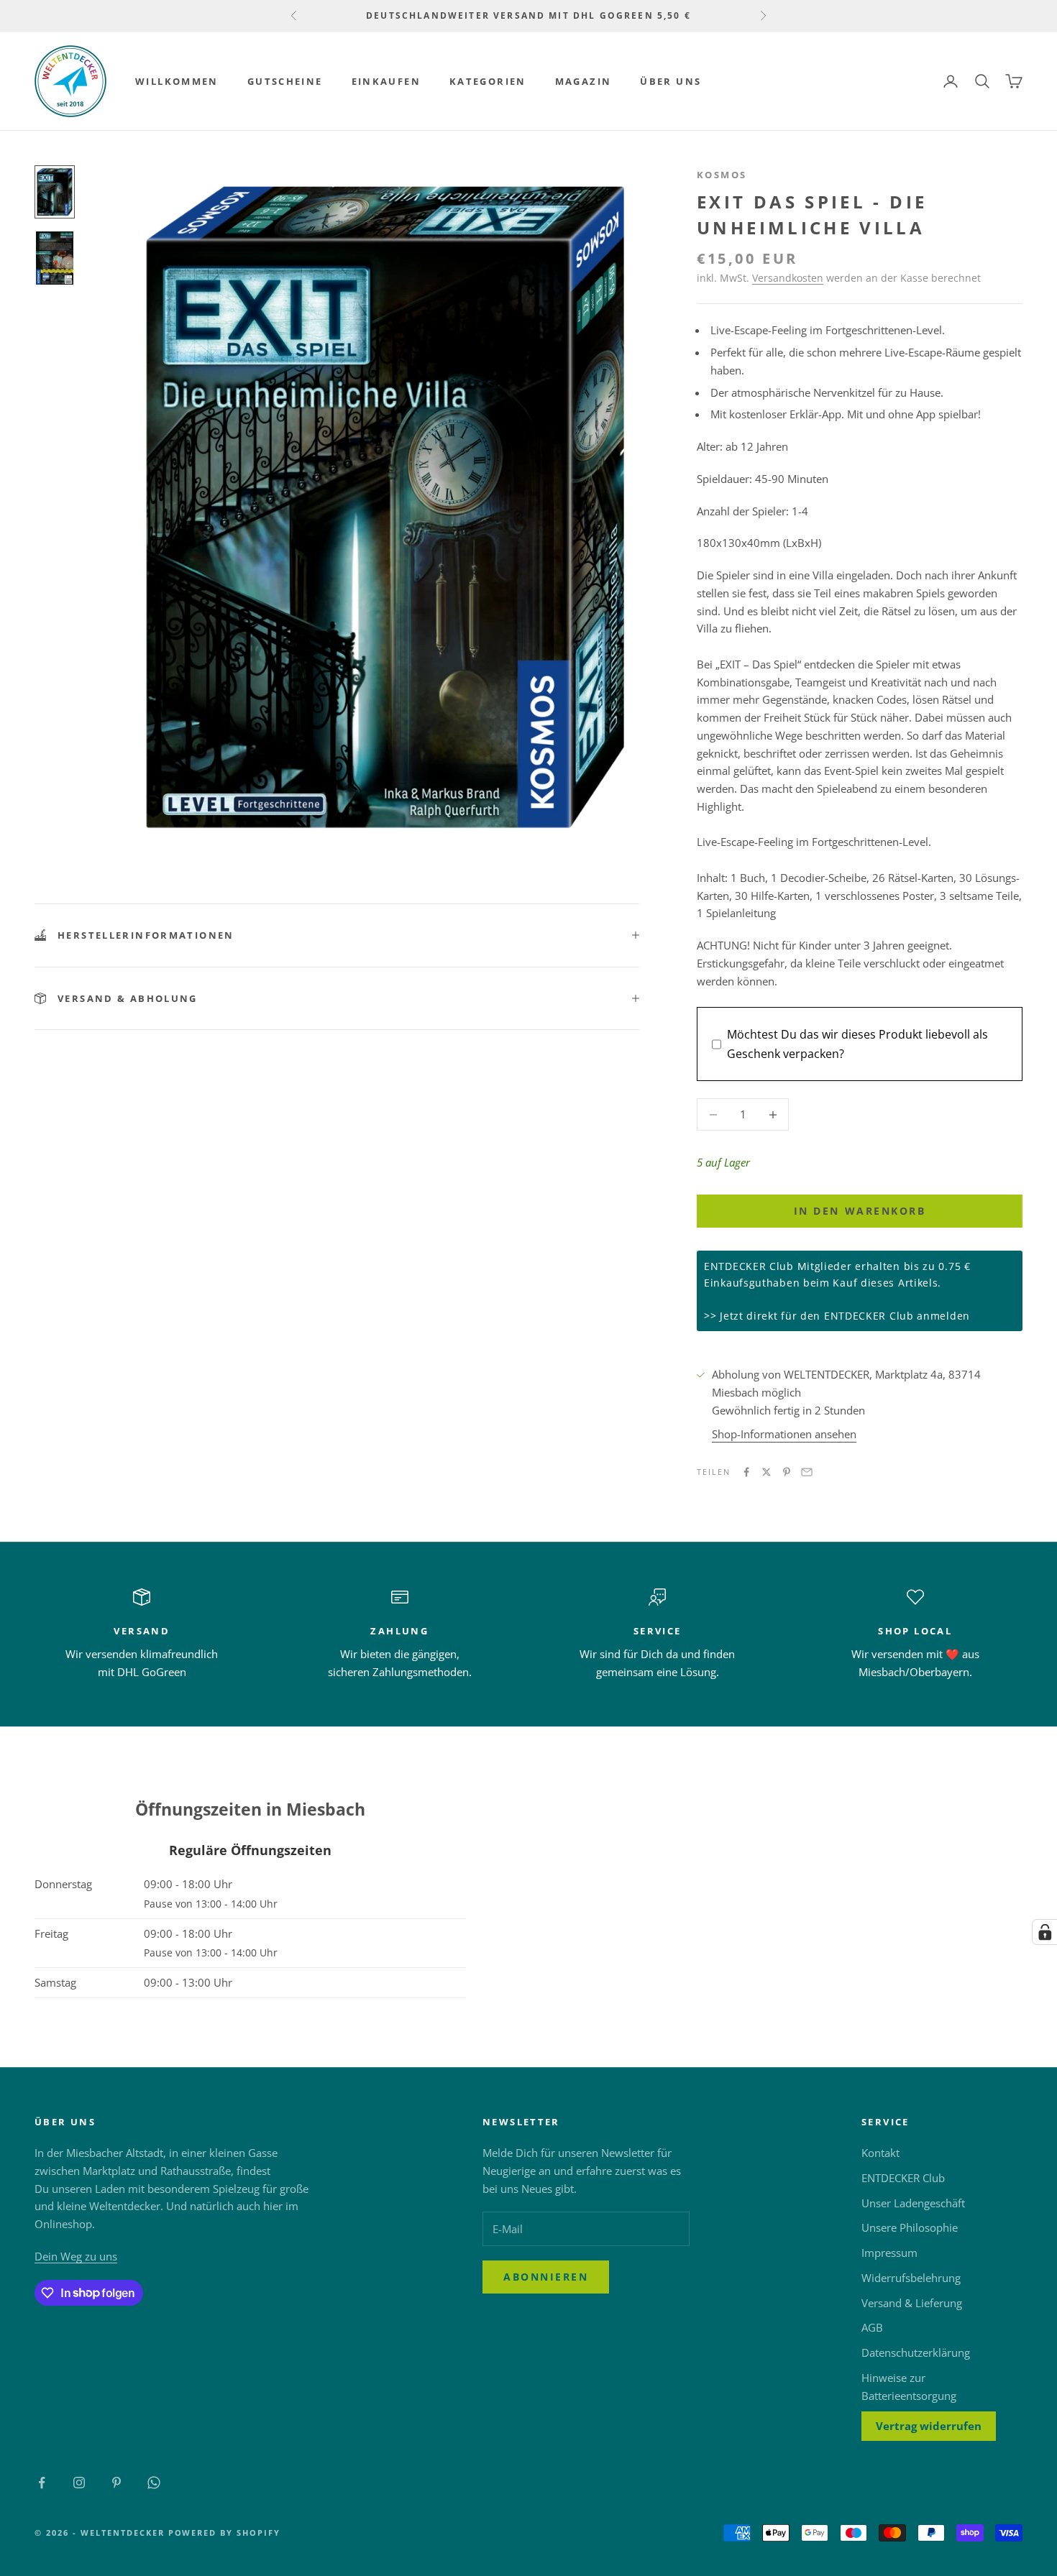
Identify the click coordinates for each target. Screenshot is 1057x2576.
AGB (872, 2327)
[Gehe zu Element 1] (55, 192)
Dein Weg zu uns (76, 2256)
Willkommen (177, 81)
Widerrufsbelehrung (911, 2278)
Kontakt (880, 2153)
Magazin (584, 81)
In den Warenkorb (860, 1211)
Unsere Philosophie (910, 2227)
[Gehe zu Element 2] (55, 258)
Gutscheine (285, 81)
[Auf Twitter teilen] (767, 1472)
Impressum (889, 2253)
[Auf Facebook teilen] (746, 1472)
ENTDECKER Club (903, 2178)
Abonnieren (546, 2277)
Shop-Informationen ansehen (784, 1434)
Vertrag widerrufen (929, 2426)
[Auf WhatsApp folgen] (154, 2483)
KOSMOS (722, 175)
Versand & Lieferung (912, 2303)
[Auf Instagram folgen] (79, 2483)
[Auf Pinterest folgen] (116, 2483)
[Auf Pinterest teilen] (787, 1472)
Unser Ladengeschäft (913, 2203)
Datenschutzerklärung (916, 2352)
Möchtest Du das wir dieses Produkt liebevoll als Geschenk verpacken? (857, 1044)
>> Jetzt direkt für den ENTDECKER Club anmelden (837, 1316)
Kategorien (488, 81)
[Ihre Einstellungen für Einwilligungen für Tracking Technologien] (1045, 1932)
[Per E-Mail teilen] (807, 1472)
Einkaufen (386, 81)
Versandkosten (788, 278)
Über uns (671, 81)
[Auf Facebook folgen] (42, 2483)
